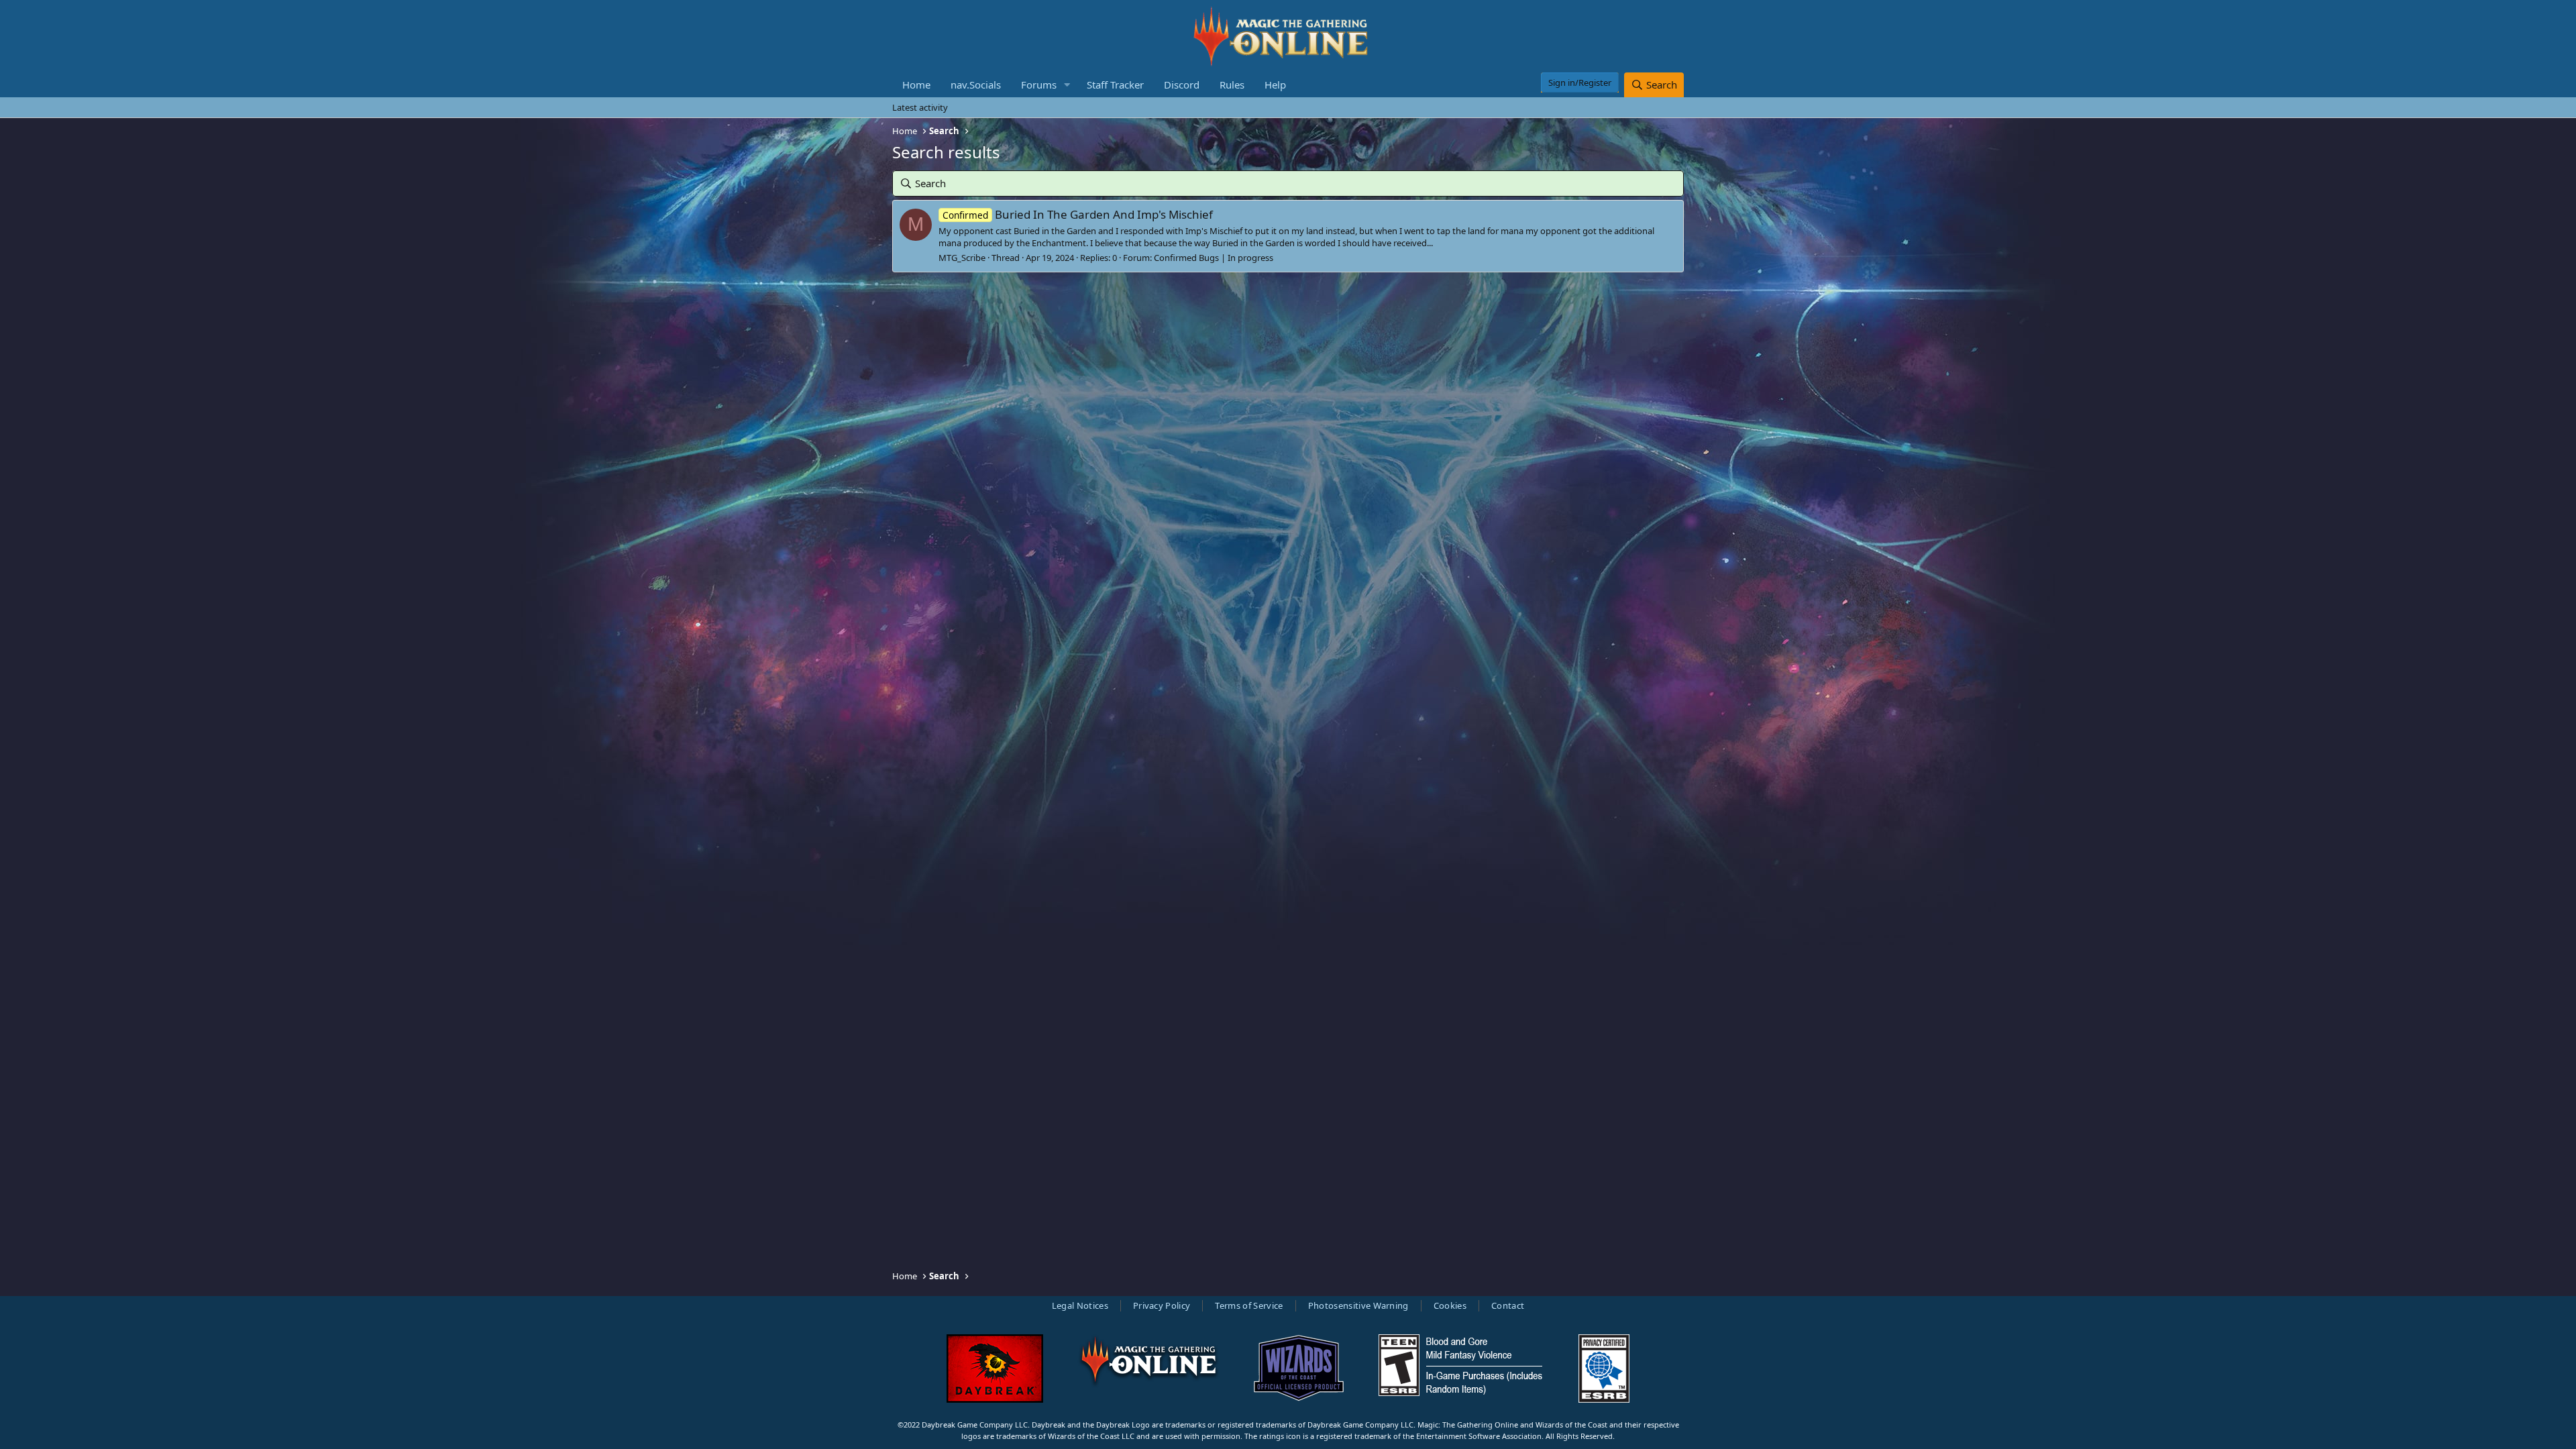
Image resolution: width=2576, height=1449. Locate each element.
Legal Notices (1080, 1305)
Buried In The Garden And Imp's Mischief (1078, 214)
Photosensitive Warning (1358, 1305)
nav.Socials (976, 85)
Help (1275, 85)
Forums (1039, 85)
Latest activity (920, 107)
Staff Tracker (1115, 85)
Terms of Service (1249, 1305)
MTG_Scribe (962, 258)
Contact (1508, 1305)
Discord (1182, 85)
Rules (1232, 85)
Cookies (1450, 1305)
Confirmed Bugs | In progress (1214, 258)
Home (916, 85)
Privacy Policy (1162, 1305)
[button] (1067, 85)
